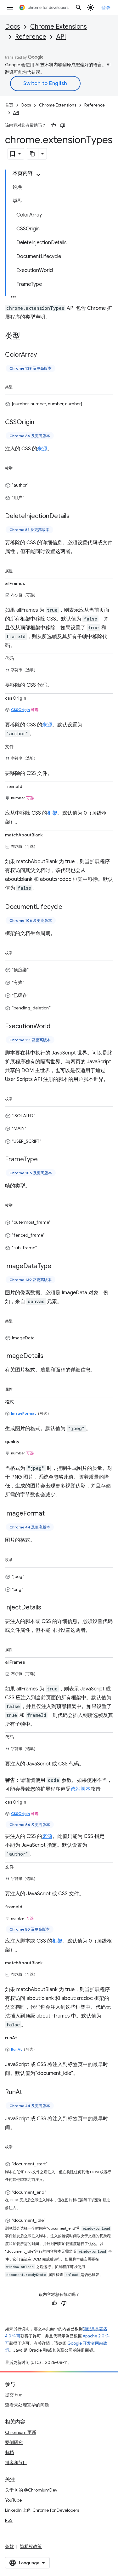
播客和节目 (16, 2463)
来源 (42, 449)
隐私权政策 (31, 2546)
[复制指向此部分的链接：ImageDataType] (58, 1266)
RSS (9, 2520)
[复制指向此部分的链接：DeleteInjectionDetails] (76, 516)
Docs (13, 27)
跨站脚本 (81, 1789)
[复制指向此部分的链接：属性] (19, 570)
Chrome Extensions (59, 27)
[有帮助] (53, 125)
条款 (9, 2546)
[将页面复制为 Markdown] (33, 154)
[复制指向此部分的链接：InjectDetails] (48, 1608)
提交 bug (14, 2395)
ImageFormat (23, 1413)
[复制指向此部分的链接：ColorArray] (43, 355)
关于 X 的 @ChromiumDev (31, 2490)
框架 (52, 813)
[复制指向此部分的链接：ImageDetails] (50, 1356)
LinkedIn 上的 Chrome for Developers (42, 2510)
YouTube (13, 2500)
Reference (31, 37)
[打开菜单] (10, 8)
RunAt (16, 2049)
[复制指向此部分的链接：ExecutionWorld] (57, 1026)
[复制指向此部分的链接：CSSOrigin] (41, 422)
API (61, 37)
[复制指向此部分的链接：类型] (26, 337)
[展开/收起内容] (38, 175)
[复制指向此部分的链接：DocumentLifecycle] (69, 907)
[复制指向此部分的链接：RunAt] (28, 2093)
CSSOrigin (20, 710)
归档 (9, 2452)
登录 (106, 8)
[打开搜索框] (79, 8)
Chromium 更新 (21, 2432)
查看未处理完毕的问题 (27, 2405)
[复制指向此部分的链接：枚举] (19, 467)
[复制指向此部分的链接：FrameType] (44, 1160)
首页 (9, 105)
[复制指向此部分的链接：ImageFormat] (51, 1514)
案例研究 (14, 2442)
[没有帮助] (63, 125)
